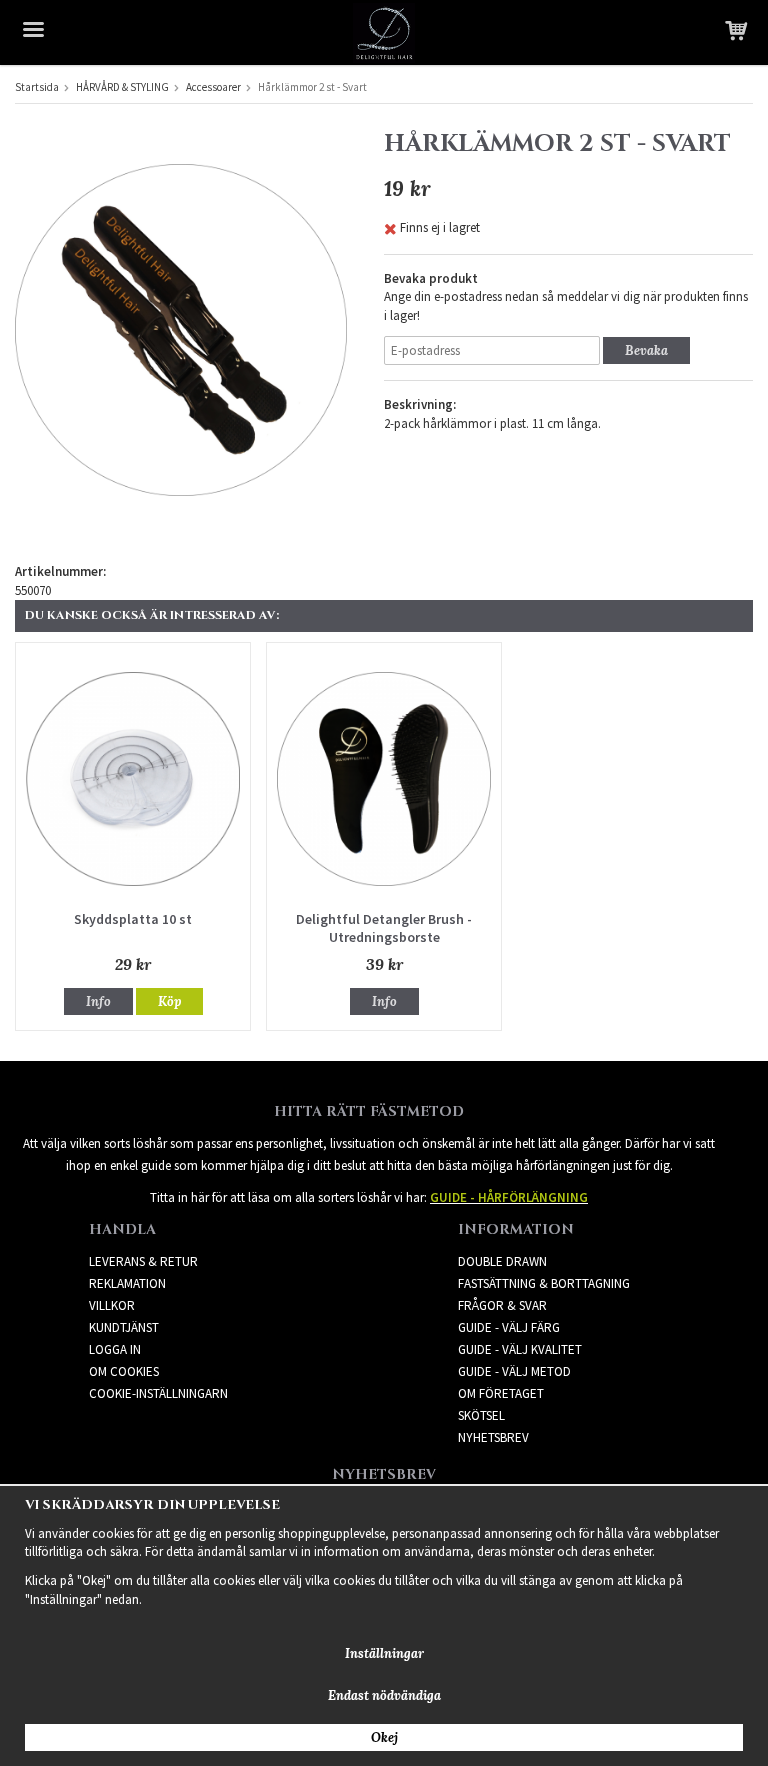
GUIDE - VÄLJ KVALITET (520, 1349)
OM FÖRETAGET (501, 1393)
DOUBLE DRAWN (502, 1261)
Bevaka (646, 350)
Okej (384, 1737)
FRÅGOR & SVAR (502, 1305)
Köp (169, 1001)
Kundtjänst (124, 1327)
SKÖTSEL (481, 1415)
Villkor (112, 1305)
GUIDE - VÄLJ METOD (514, 1371)
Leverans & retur (143, 1261)
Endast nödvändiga (384, 1695)
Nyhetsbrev (493, 1437)
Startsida (37, 87)
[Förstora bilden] (181, 328)
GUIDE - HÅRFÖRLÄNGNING (509, 1197)
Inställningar (384, 1653)
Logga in (115, 1349)
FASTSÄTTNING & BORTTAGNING (544, 1283)
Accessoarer (213, 87)
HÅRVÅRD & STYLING (122, 87)
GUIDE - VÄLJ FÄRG (509, 1327)
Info (98, 1001)
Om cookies (124, 1371)
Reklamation (127, 1283)
